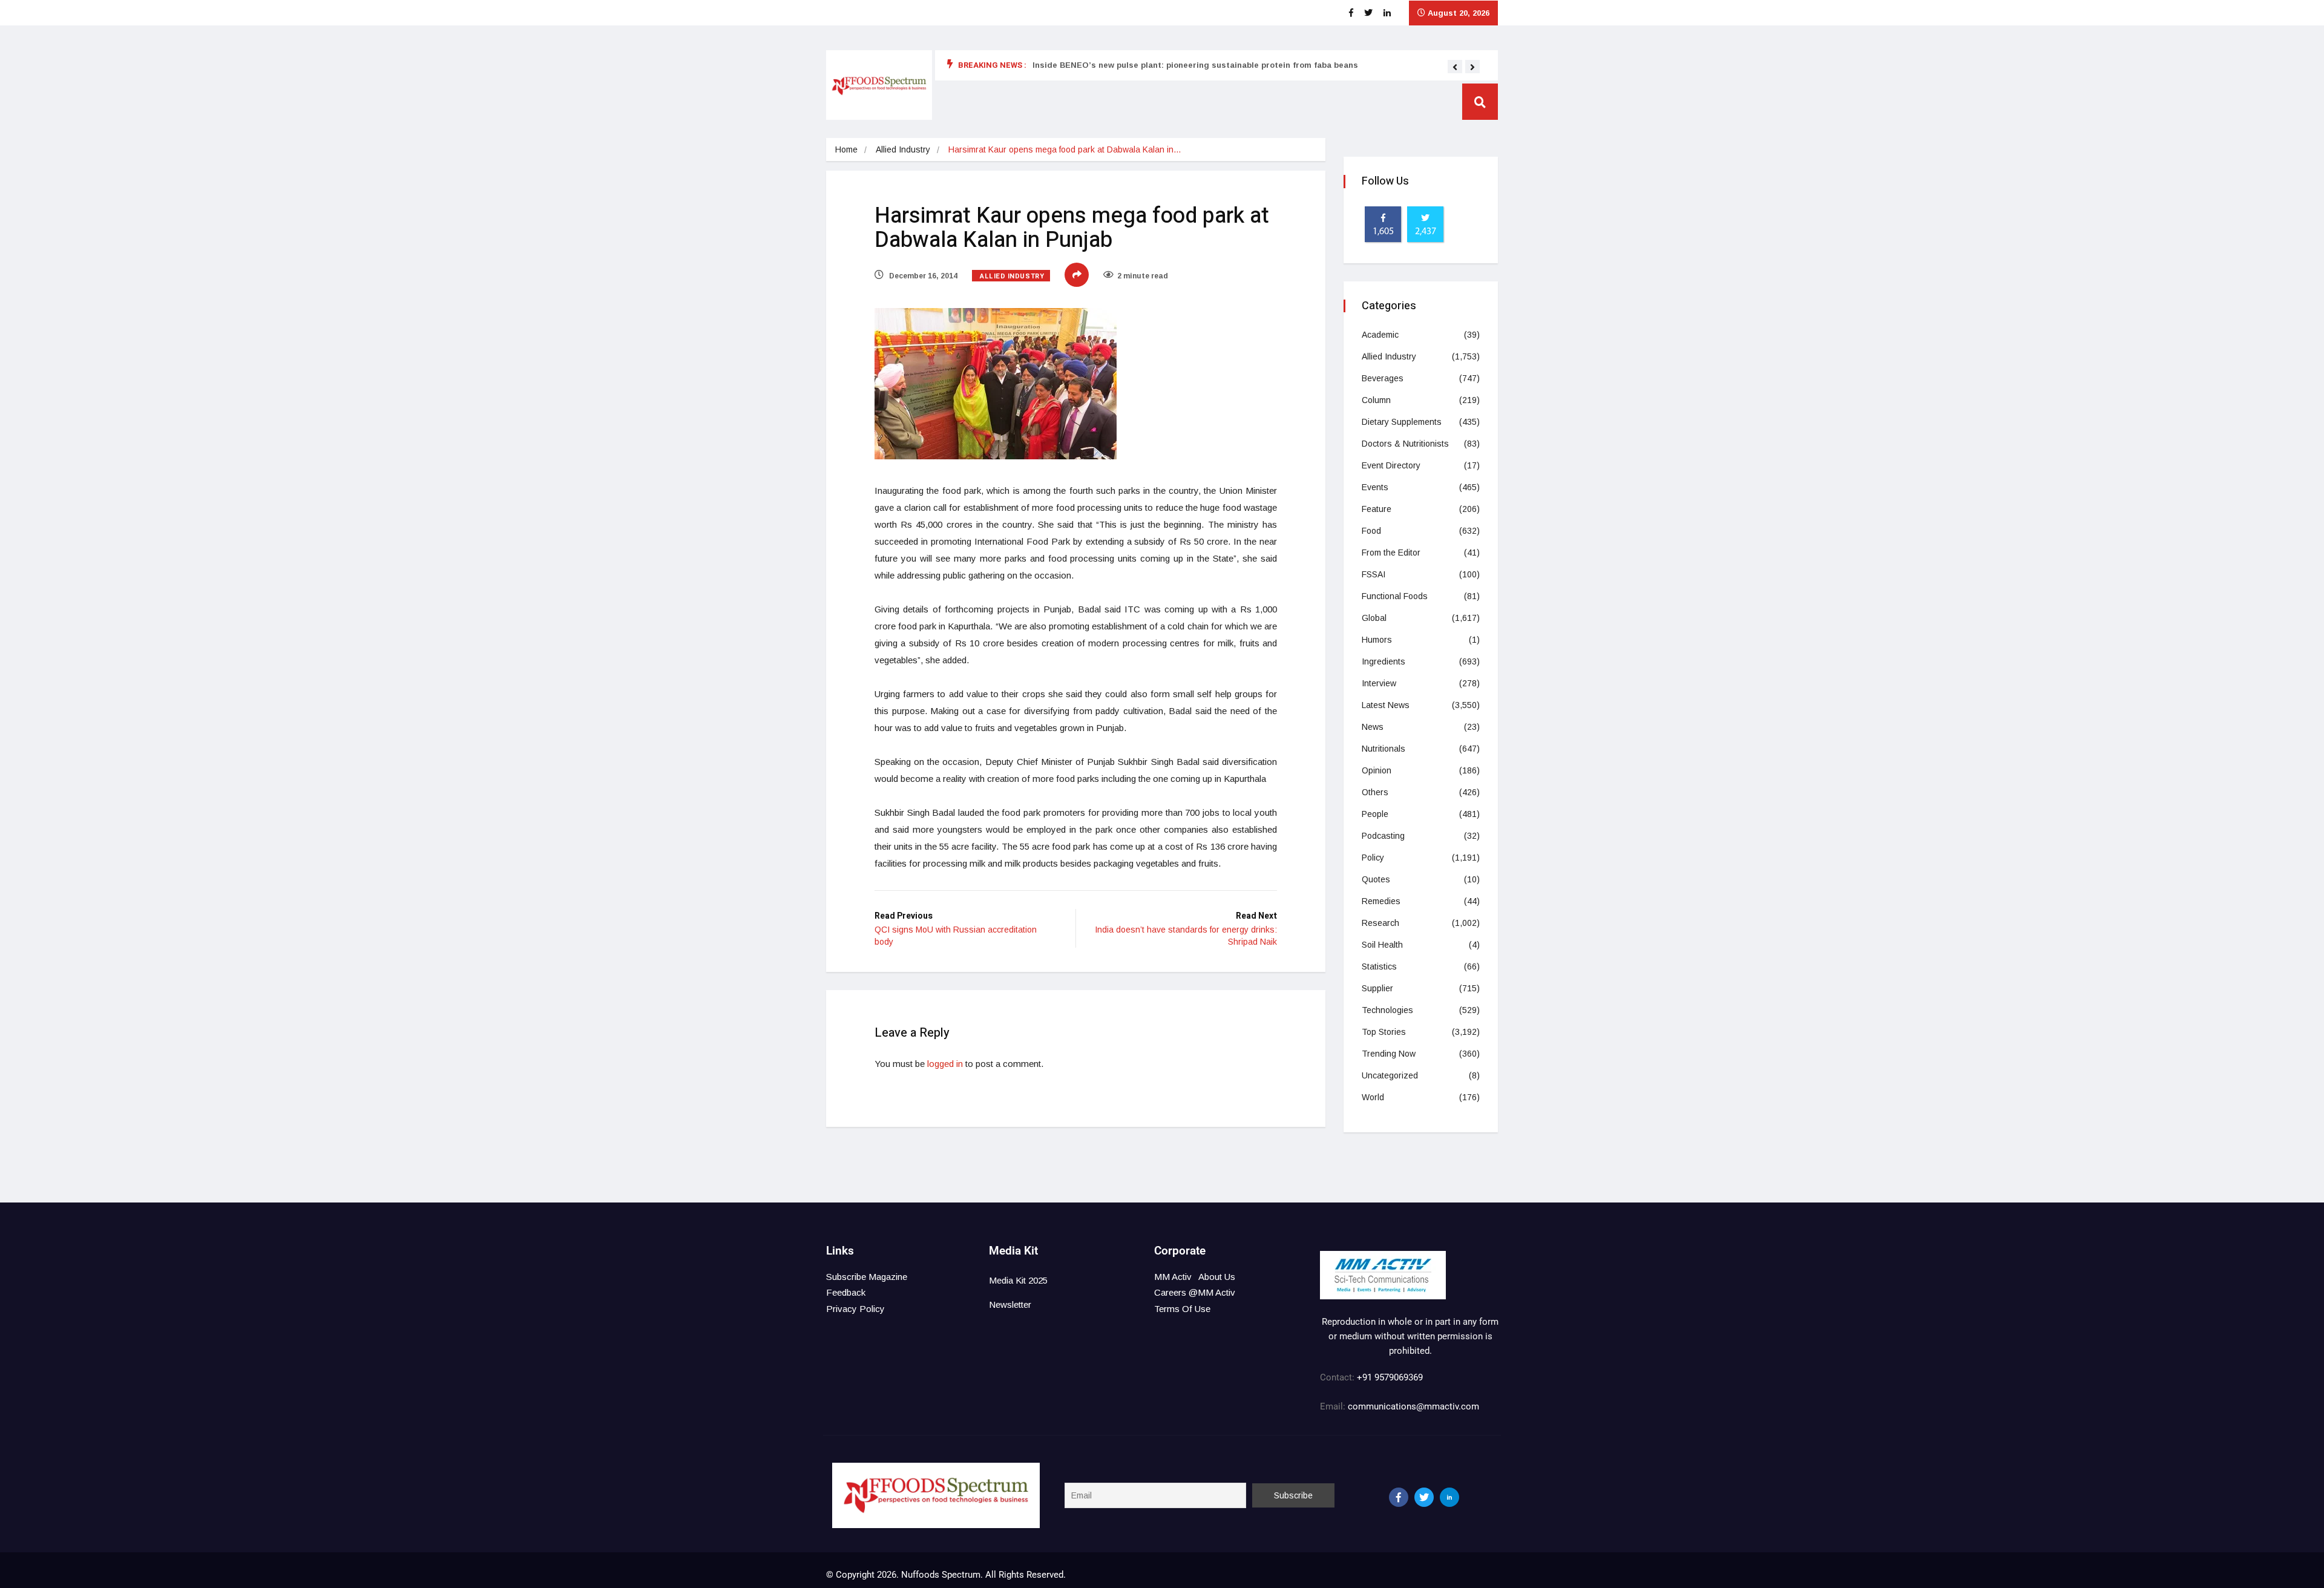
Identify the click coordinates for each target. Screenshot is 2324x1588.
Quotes (1376, 879)
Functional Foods (1395, 596)
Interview (1379, 683)
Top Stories (1384, 1032)
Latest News (1386, 705)
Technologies (1387, 1010)
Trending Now (1389, 1054)
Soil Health (1382, 945)
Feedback (846, 1292)
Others (1375, 792)
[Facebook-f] (1399, 1497)
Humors (1377, 640)
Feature (1377, 509)
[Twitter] (1424, 1497)
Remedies (1381, 901)
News (1373, 727)
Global (1374, 618)
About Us (1217, 1277)
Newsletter (1010, 1304)
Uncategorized (1390, 1075)
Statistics (1379, 966)
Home (846, 149)
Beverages (1383, 378)
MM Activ (1173, 1277)
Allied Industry (903, 149)
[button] (1455, 67)
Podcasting (1383, 836)
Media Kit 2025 (1018, 1280)
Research (1380, 923)
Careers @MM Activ (1195, 1292)
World (1373, 1097)
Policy (1373, 858)
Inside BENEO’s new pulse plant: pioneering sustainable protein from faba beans (1195, 65)
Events (1375, 487)
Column (1376, 400)
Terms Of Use (1182, 1309)
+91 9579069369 (1390, 1377)
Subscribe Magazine (867, 1277)
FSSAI (1374, 574)
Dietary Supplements (1402, 422)
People (1375, 814)
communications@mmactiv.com (1412, 1406)
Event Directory (1391, 465)
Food (1371, 531)
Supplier (1377, 988)
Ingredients (1384, 661)
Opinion (1377, 770)
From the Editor (1391, 553)
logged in (945, 1064)
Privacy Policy (855, 1309)
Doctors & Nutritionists (1405, 444)
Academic (1380, 335)
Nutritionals (1384, 749)
